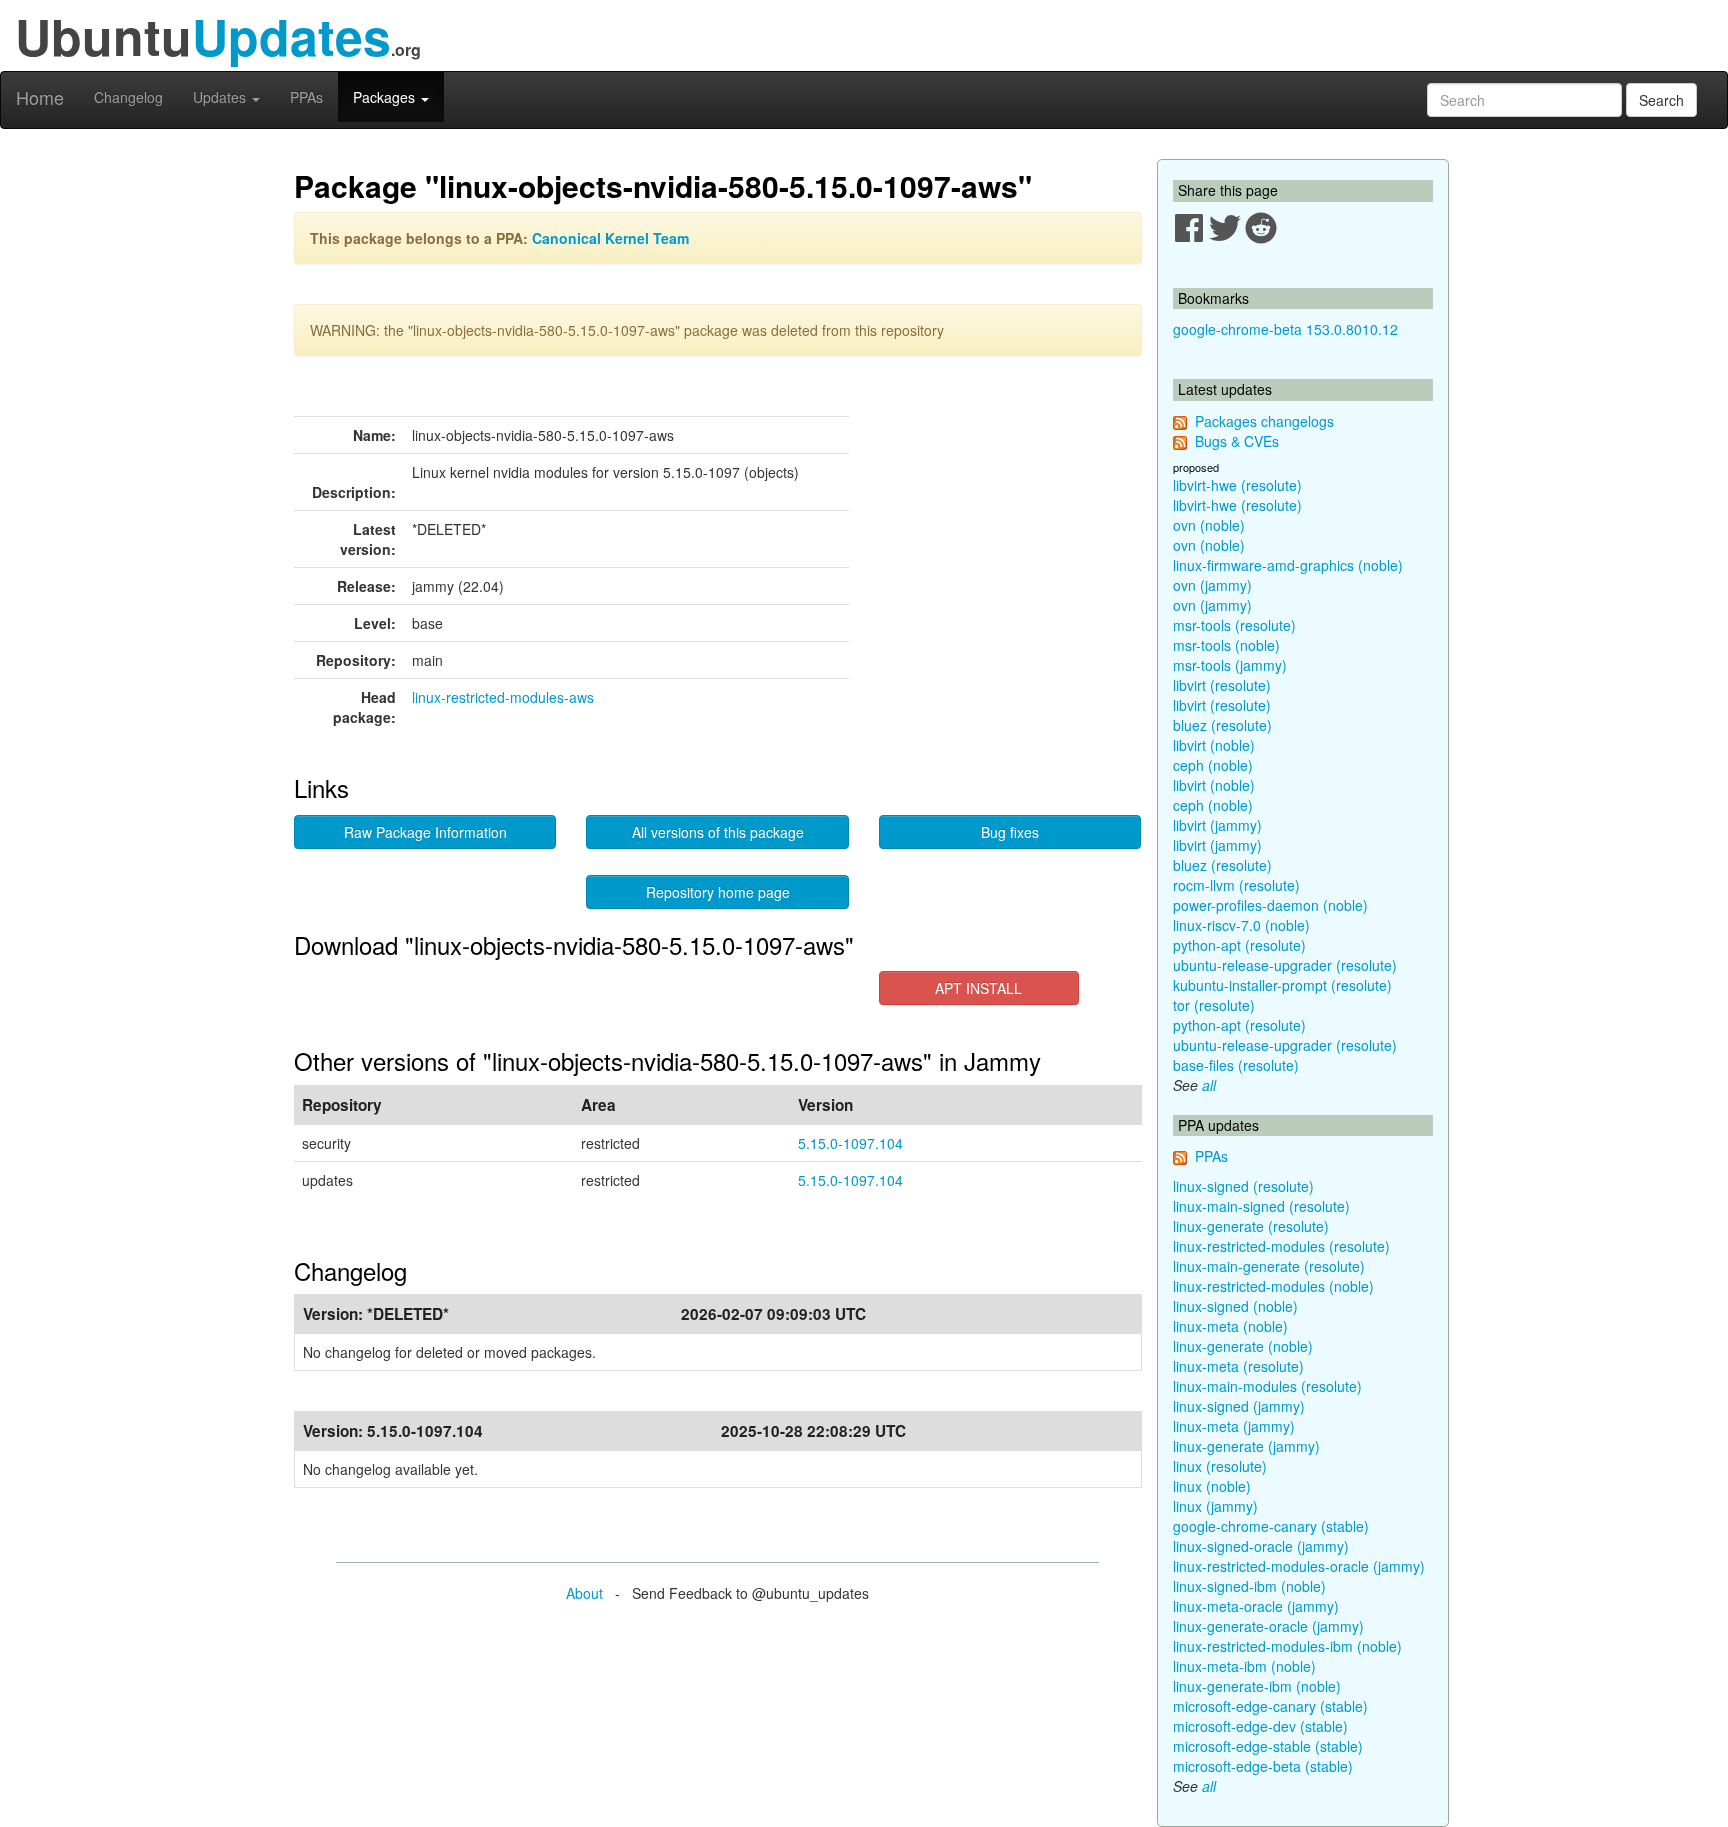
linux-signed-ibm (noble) (1249, 1586)
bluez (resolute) (1222, 725)
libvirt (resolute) (1222, 685)
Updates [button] (221, 97)
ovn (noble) (1209, 525)
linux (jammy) (1215, 1506)
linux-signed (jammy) (1239, 1406)
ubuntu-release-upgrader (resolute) (1285, 965)
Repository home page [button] (718, 892)
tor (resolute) (1214, 1005)
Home (40, 97)
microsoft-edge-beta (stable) (1263, 1766)
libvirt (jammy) (1217, 825)
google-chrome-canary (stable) (1271, 1526)
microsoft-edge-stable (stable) (1268, 1746)
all (1209, 1085)
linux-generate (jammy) (1246, 1446)
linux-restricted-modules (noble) (1273, 1286)
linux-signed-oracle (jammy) (1261, 1546)
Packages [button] (386, 97)
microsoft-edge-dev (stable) (1260, 1726)
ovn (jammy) (1212, 585)
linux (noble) (1212, 1486)
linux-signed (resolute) (1243, 1186)
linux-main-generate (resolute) (1269, 1266)
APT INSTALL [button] (978, 988)
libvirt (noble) (1214, 745)
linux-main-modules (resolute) (1267, 1386)
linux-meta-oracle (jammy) (1256, 1606)
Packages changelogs (1264, 421)
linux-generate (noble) (1243, 1346)
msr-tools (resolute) (1234, 625)
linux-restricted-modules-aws (503, 697)
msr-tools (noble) (1226, 645)
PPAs (306, 97)
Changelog (128, 97)
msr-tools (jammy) (1230, 665)
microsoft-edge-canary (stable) (1270, 1706)
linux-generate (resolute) (1251, 1226)
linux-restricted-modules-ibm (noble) (1287, 1646)
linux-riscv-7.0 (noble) (1241, 925)
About (584, 1593)
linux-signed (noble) (1235, 1306)
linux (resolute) (1220, 1466)
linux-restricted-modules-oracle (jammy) (1299, 1566)
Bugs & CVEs (1237, 441)
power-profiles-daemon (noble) (1270, 905)
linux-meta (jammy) (1234, 1426)
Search (1661, 100)
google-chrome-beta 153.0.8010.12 (1285, 329)
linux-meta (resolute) (1238, 1366)
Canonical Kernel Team (610, 238)
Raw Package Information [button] (425, 832)
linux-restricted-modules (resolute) (1281, 1246)
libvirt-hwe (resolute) (1237, 485)
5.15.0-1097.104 (850, 1143)
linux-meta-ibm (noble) (1244, 1666)
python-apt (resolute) (1239, 945)
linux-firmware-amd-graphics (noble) (1288, 565)
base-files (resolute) (1236, 1065)
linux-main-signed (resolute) (1261, 1206)
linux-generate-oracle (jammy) (1268, 1626)
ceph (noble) (1213, 765)
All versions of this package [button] (718, 832)
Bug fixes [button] (1010, 832)
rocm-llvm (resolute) (1236, 885)
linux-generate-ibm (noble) (1257, 1686)
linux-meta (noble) (1230, 1326)
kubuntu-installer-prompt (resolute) (1282, 985)
